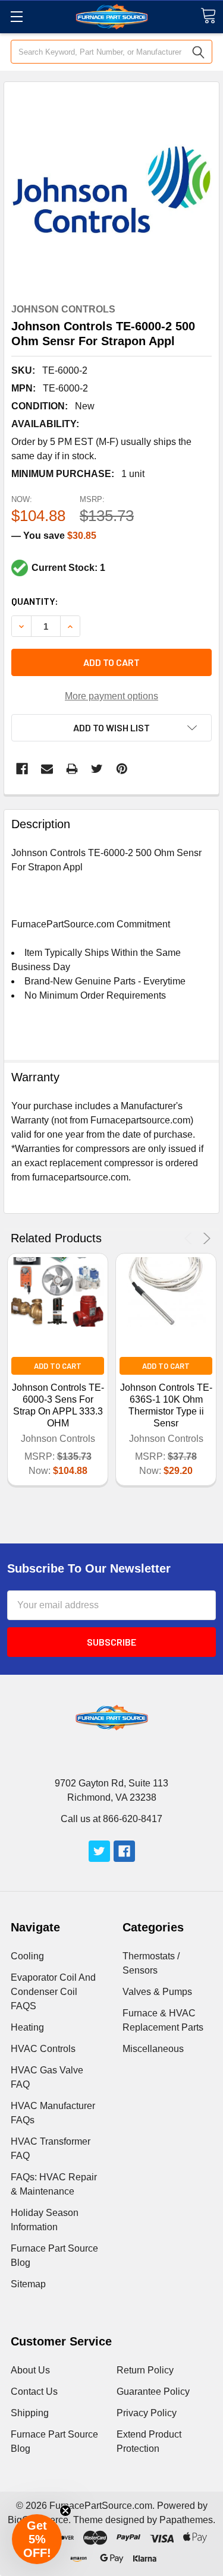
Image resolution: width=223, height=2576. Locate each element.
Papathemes (186, 2520)
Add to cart (111, 662)
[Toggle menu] (16, 16)
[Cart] (208, 16)
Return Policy (145, 2370)
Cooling (27, 1956)
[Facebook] (22, 769)
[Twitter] (97, 769)
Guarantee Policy (153, 2392)
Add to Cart (58, 1366)
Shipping (30, 2413)
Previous (190, 1238)
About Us (30, 2370)
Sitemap (28, 2284)
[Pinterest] (122, 769)
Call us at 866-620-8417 (111, 1819)
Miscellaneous (153, 2049)
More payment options (111, 696)
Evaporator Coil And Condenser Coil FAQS (53, 1992)
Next (205, 1238)
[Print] (72, 769)
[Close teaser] (65, 2511)
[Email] (47, 769)
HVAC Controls (43, 2049)
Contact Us (34, 2392)
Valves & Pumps (157, 1992)
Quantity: (35, 601)
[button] (37, 2539)
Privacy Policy (147, 2413)
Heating (27, 2027)
